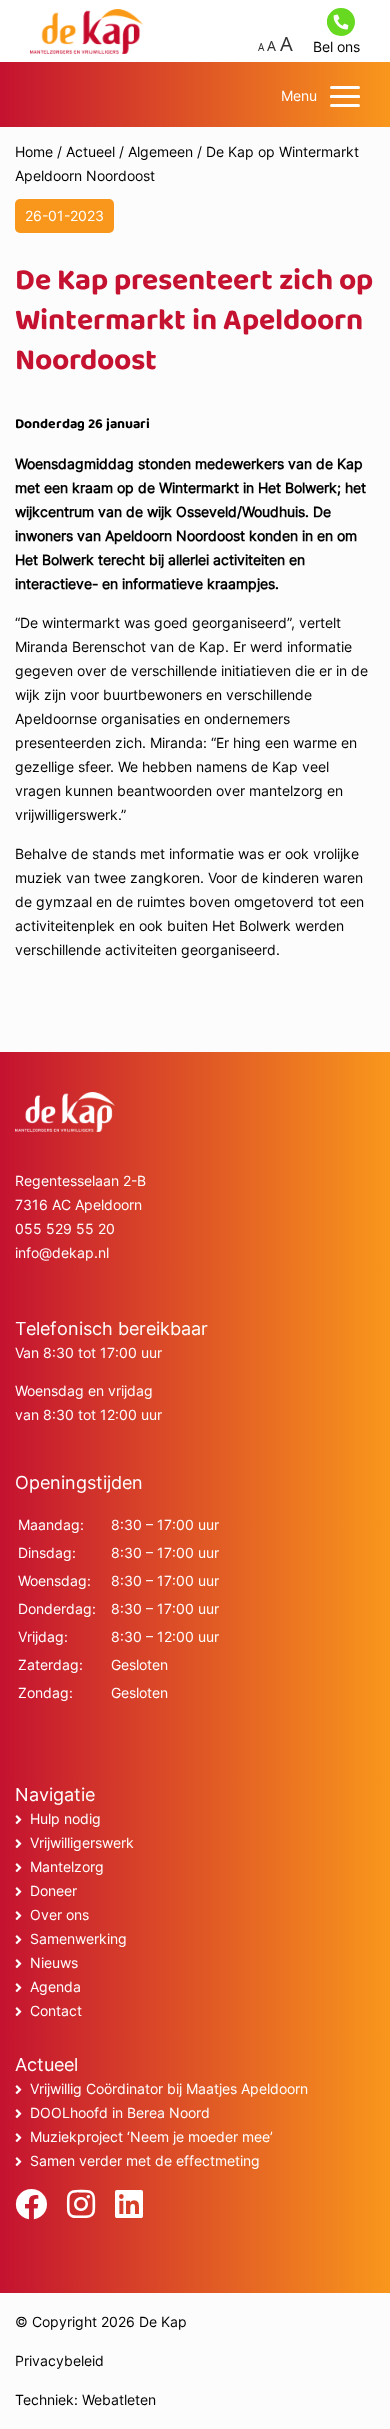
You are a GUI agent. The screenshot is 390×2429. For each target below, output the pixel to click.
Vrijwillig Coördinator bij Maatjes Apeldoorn (169, 2088)
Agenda (55, 1986)
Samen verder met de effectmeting (145, 2160)
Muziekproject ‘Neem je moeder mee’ (151, 2136)
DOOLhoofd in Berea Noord (120, 2112)
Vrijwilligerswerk (82, 1842)
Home (34, 151)
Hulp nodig (65, 1818)
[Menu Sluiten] (345, 96)
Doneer (53, 1890)
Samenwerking (78, 1938)
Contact (56, 2010)
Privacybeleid (59, 2360)
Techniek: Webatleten (85, 2399)
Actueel (90, 151)
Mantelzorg (67, 1866)
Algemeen (160, 151)
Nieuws (54, 1962)
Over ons (59, 1914)
